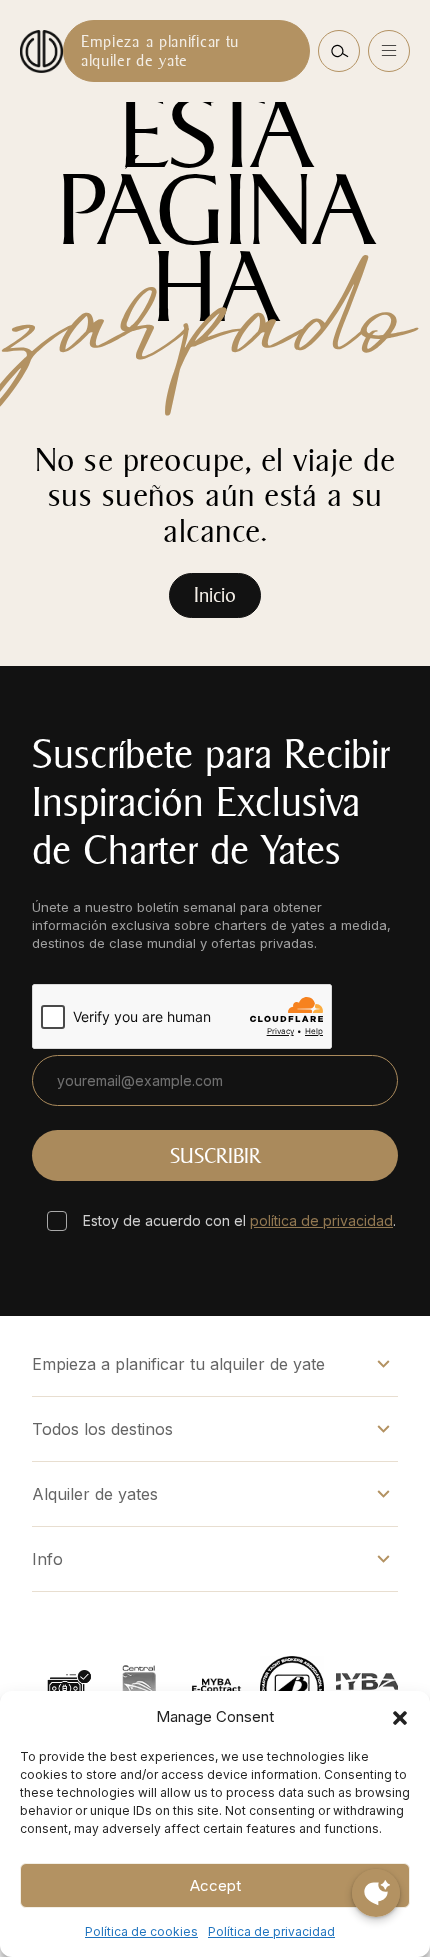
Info (47, 1559)
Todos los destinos (102, 1429)
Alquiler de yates (95, 1494)
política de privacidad (321, 1220)
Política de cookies (141, 1931)
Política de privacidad (271, 1931)
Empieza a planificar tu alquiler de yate (160, 51)
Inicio (215, 595)
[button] (400, 1717)
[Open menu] (389, 51)
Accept (215, 1885)
